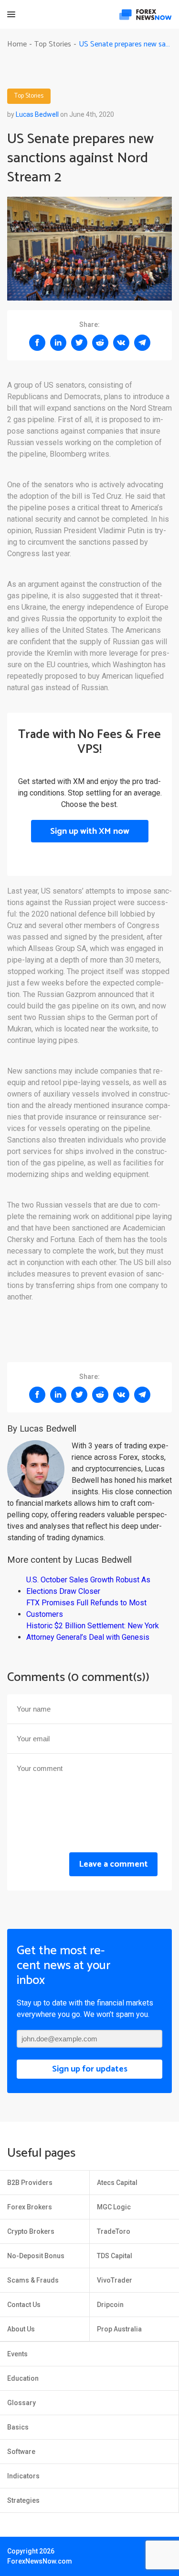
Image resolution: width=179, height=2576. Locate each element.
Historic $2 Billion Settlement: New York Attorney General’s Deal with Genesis (93, 1631)
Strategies (23, 2500)
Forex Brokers (30, 2207)
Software (21, 2452)
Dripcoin (110, 2305)
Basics (18, 2427)
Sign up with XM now (90, 831)
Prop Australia (119, 2329)
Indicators (23, 2476)
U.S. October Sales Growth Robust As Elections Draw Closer (88, 1585)
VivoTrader (115, 2280)
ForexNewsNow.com (40, 2561)
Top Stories (29, 96)
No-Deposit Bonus (36, 2256)
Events (17, 2354)
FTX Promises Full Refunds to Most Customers (86, 1608)
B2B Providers (30, 2183)
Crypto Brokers (31, 2231)
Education (23, 2378)
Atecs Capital (117, 2183)
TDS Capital (115, 2256)
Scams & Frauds (33, 2280)
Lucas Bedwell (37, 114)
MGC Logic (114, 2207)
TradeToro (114, 2231)
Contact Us (24, 2305)
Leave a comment (113, 1864)
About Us (21, 2329)
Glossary (21, 2403)
